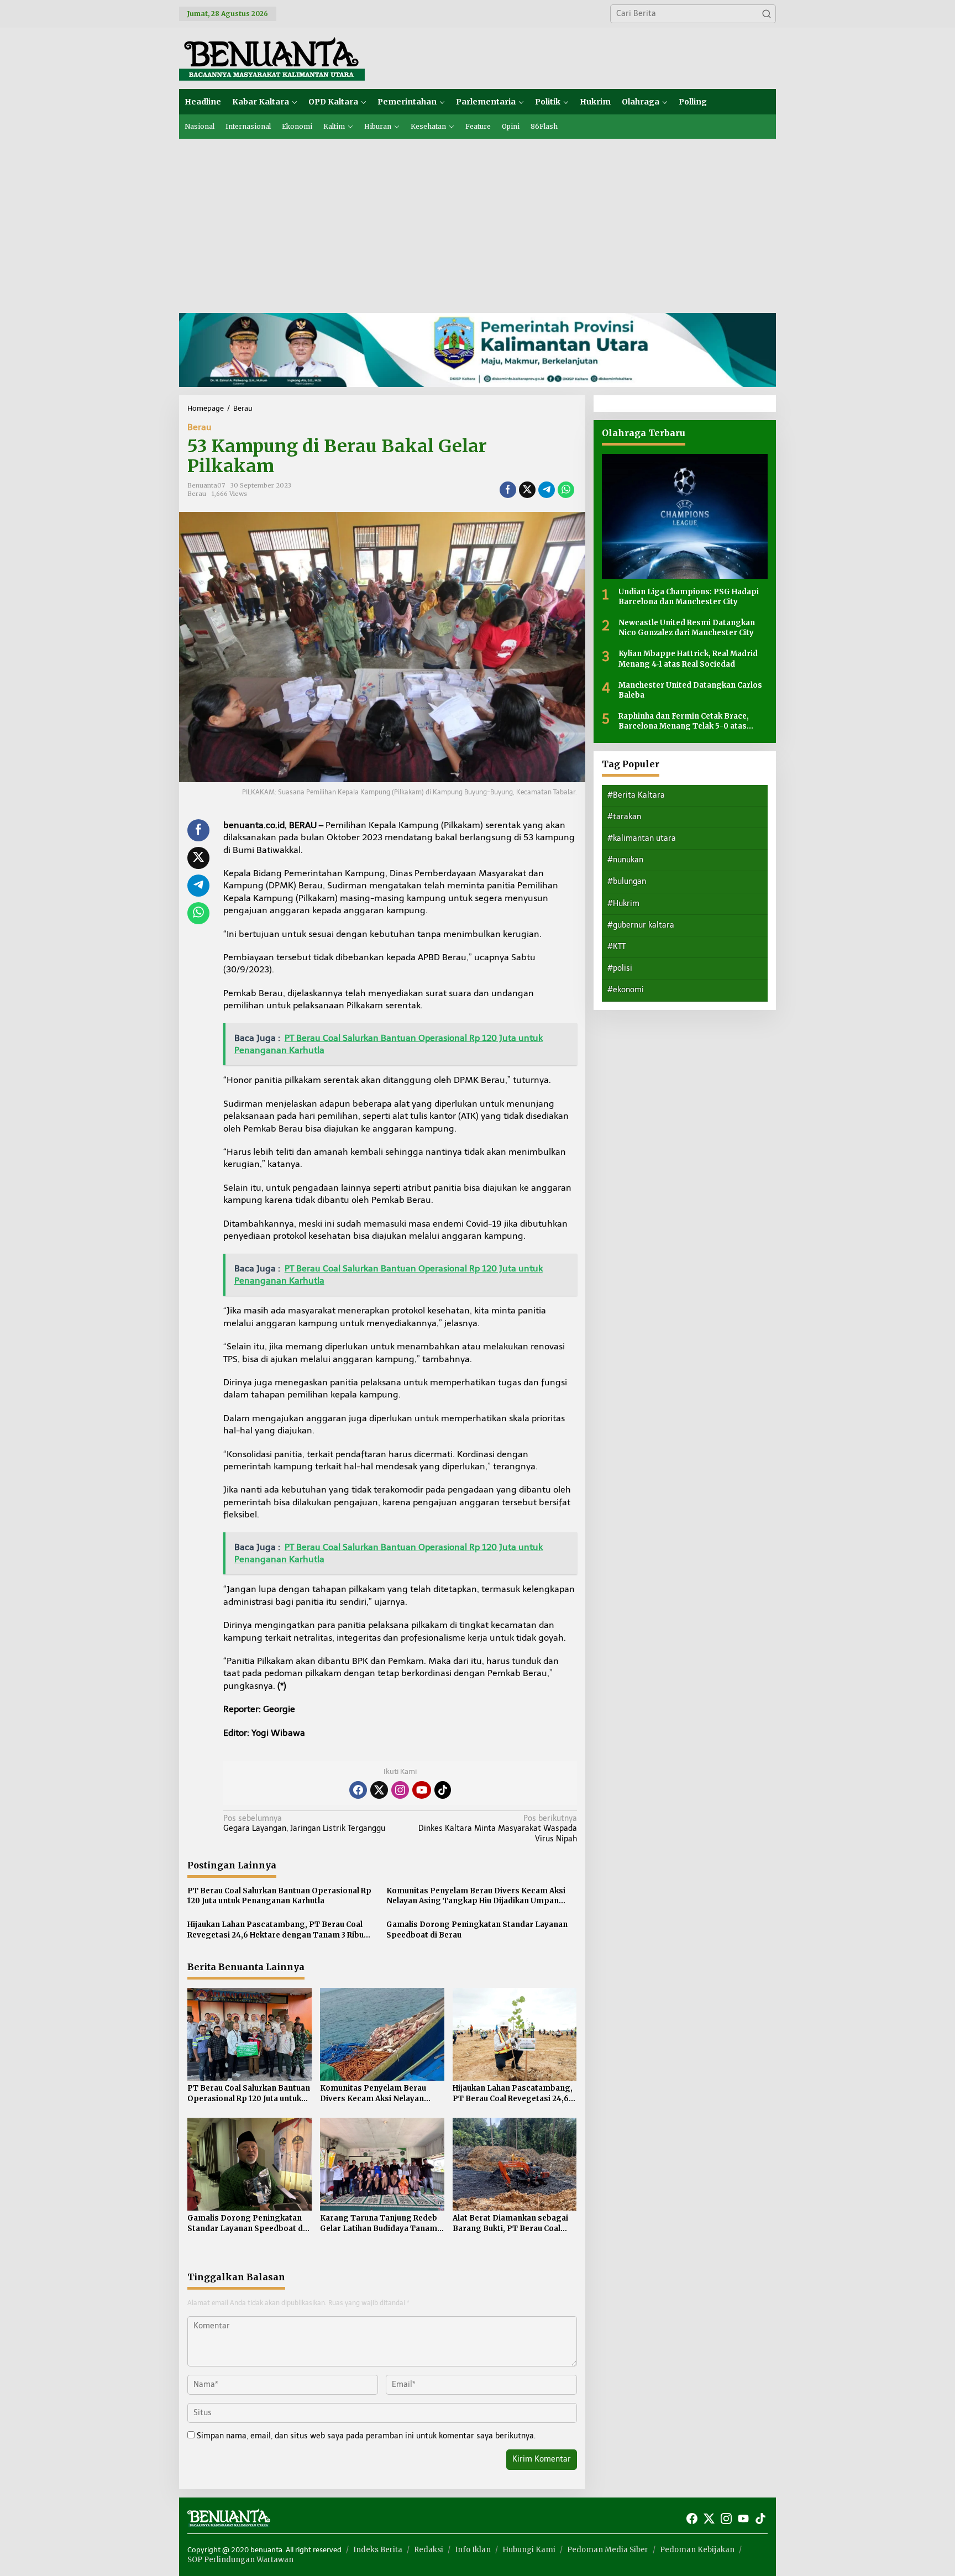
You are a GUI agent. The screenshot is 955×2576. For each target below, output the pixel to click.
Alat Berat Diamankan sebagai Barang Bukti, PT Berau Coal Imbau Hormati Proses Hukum (511, 2223)
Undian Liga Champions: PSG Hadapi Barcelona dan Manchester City (689, 596)
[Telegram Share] (547, 490)
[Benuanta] (272, 58)
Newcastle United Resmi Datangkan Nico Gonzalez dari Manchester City (687, 627)
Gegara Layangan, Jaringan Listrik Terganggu (304, 1823)
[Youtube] (422, 1790)
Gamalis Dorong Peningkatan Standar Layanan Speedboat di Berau (477, 1930)
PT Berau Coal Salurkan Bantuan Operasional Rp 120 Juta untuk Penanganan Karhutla (279, 1896)
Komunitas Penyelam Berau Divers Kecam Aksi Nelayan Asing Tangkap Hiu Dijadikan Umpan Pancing (476, 1896)
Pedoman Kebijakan (697, 2550)
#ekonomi (626, 990)
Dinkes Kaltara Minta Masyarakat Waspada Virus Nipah (497, 1828)
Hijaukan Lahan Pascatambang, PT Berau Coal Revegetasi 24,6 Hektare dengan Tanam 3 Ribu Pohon (276, 1930)
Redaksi (429, 2550)
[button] (767, 14)
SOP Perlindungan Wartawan (240, 2560)
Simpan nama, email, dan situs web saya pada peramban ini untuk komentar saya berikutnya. (366, 2436)
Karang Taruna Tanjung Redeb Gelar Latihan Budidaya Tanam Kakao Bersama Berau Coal (379, 2223)
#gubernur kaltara (641, 925)
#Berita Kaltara (636, 795)
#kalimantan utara (642, 838)
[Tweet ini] (527, 490)
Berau (200, 427)
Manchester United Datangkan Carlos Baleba (690, 690)
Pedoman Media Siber (608, 2550)
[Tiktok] (443, 1790)
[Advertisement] (478, 222)
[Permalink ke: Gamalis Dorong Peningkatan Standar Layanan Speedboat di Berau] (250, 2163)
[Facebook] (358, 1790)
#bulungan (627, 881)
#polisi (620, 968)
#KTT (616, 946)
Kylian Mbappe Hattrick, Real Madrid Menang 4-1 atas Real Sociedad (688, 659)
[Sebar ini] (508, 490)
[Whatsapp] (566, 490)
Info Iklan (473, 2550)
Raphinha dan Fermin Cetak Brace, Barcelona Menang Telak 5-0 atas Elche (684, 721)
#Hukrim (623, 903)
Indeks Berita (378, 2550)
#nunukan (625, 860)
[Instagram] (400, 1790)
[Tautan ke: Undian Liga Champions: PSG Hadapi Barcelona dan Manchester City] (685, 516)
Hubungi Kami (529, 2550)
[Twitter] (379, 1790)
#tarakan (624, 816)
